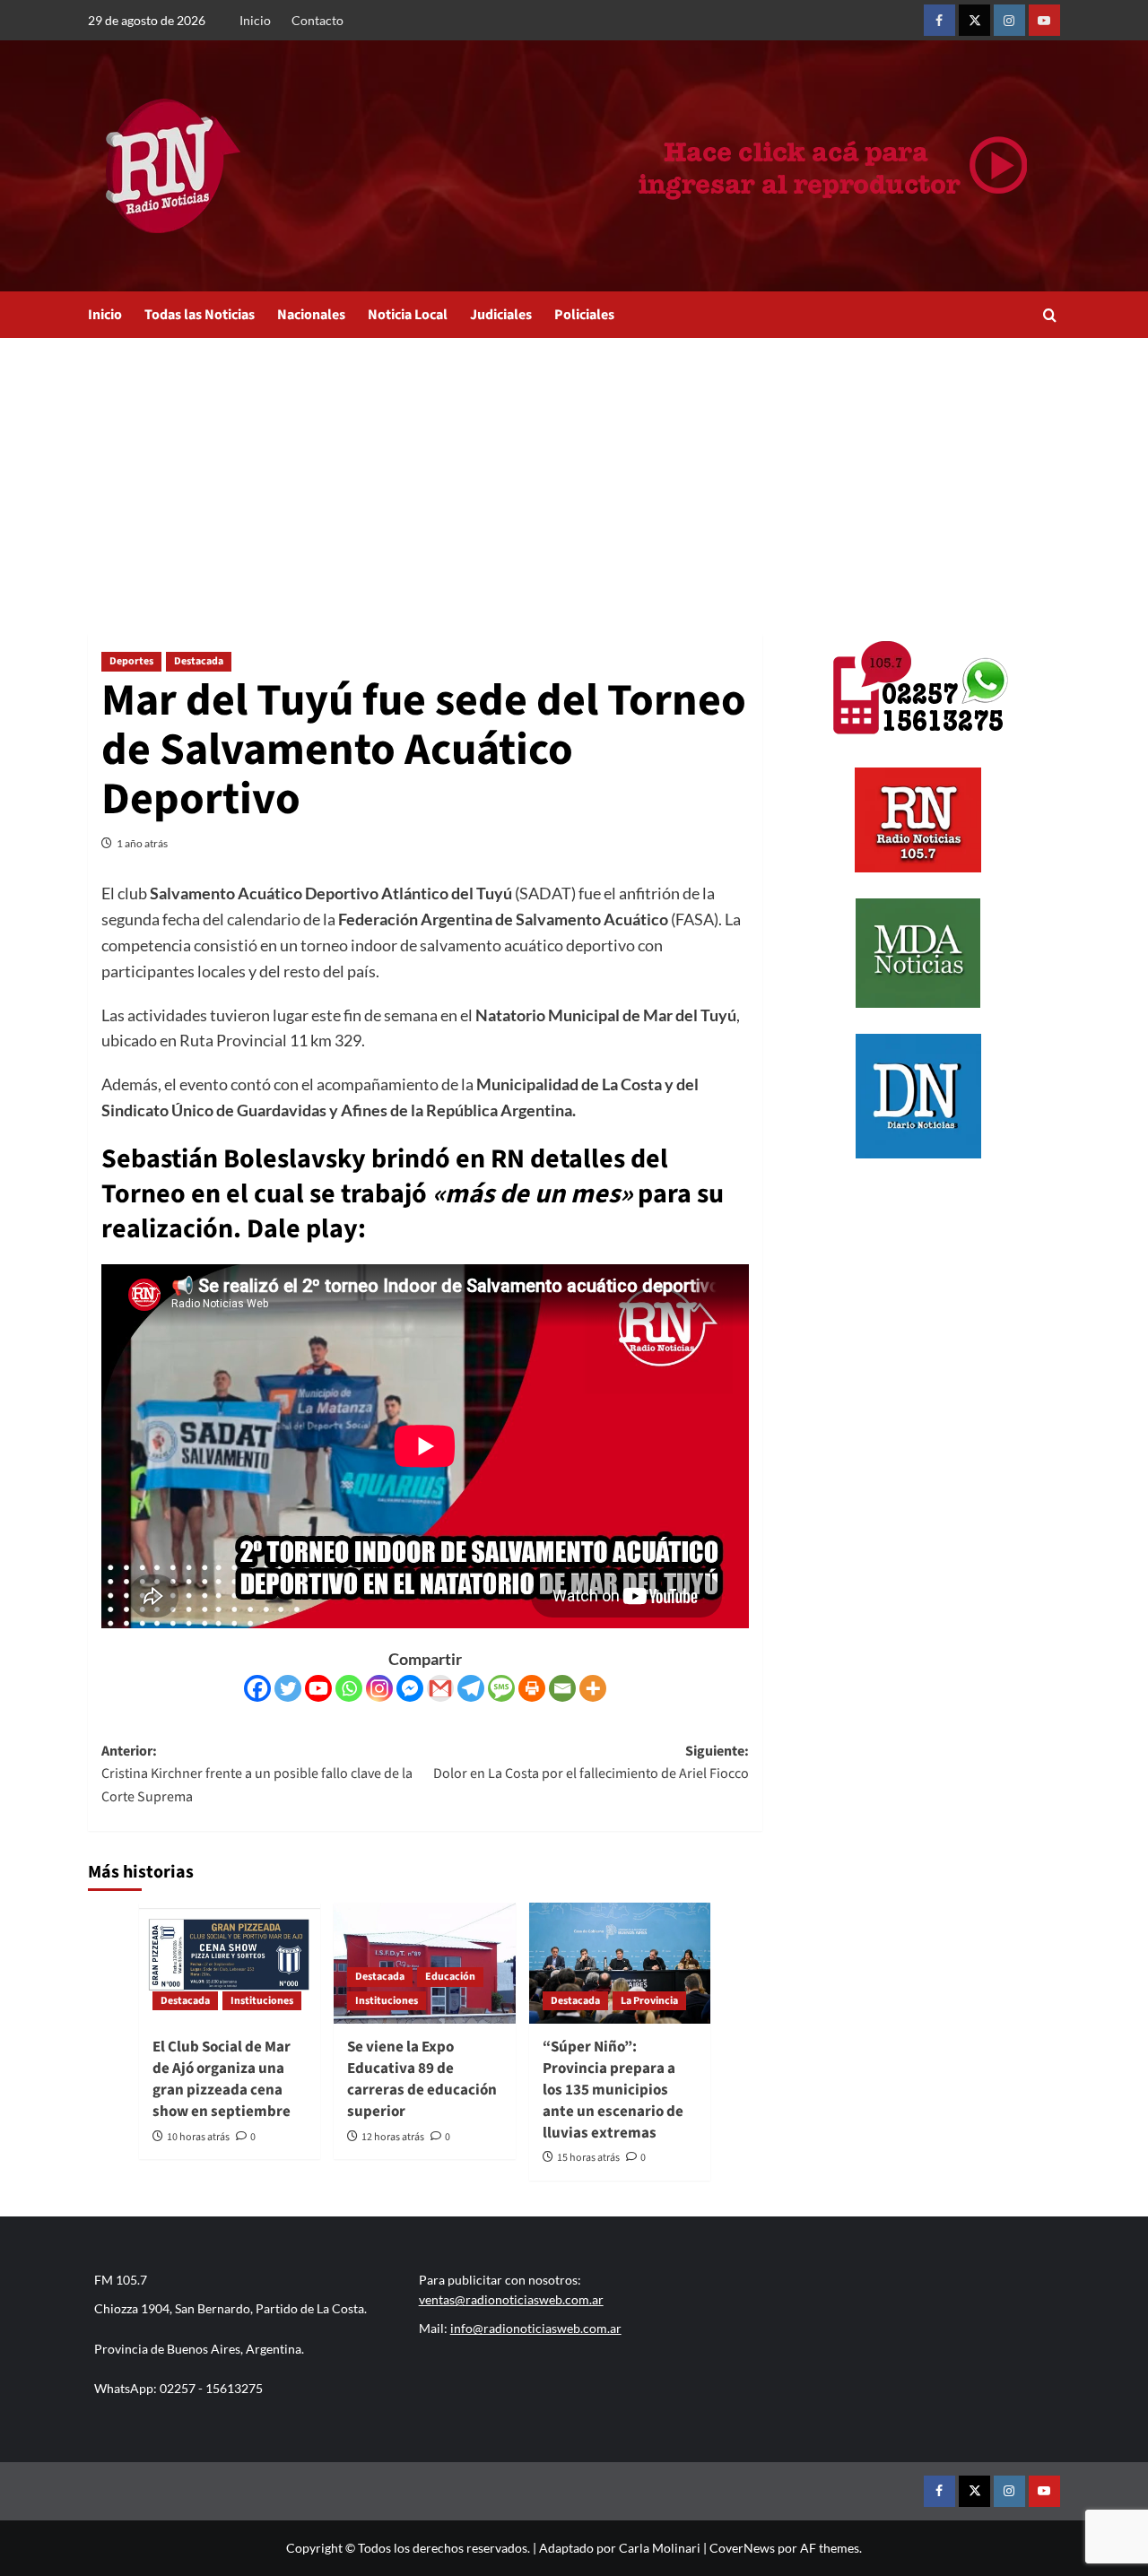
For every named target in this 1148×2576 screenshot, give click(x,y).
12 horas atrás (393, 2137)
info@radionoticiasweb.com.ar (536, 2328)
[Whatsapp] (349, 1688)
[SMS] (501, 1688)
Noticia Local (408, 315)
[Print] (532, 1688)
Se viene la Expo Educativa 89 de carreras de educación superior (422, 2079)
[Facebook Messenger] (410, 1688)
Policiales (584, 315)
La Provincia (649, 2001)
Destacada (199, 661)
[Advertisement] (574, 473)
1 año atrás (142, 843)
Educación (450, 1977)
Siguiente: (591, 1763)
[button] (1050, 315)
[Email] (562, 1688)
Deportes (131, 661)
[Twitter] (288, 1688)
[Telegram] (471, 1688)
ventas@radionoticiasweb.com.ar (511, 2299)
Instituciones (262, 2001)
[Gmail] (440, 1688)
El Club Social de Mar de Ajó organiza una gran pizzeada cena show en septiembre (222, 2079)
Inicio (255, 20)
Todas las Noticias (200, 315)
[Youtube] (318, 1688)
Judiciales (501, 315)
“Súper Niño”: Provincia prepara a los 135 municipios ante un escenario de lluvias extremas (613, 2090)
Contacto (317, 20)
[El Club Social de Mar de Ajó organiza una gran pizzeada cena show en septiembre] (230, 1963)
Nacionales (311, 315)
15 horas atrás (588, 2158)
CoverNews (742, 2548)
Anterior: (257, 1774)
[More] (593, 1688)
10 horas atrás (198, 2137)
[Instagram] (379, 1688)
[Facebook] (257, 1688)
